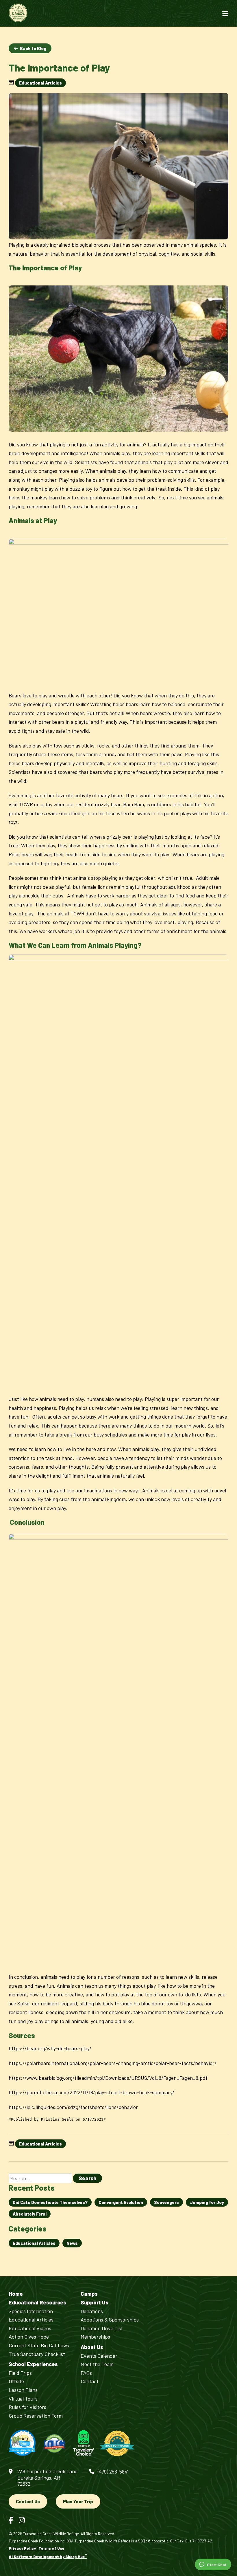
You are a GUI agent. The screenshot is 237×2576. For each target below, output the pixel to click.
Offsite (16, 2381)
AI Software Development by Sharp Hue (48, 2556)
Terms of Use (51, 2548)
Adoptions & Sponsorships (110, 2320)
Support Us (95, 2303)
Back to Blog (33, 48)
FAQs (86, 2373)
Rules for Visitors (27, 2407)
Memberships (95, 2337)
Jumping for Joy (207, 2202)
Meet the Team (97, 2364)
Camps (89, 2294)
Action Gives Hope (29, 2337)
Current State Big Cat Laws (39, 2345)
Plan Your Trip (78, 2501)
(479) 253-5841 (113, 2471)
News (72, 2243)
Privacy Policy (22, 2548)
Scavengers (166, 2202)
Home (16, 2294)
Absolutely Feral (30, 2214)
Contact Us (28, 2501)
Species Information (31, 2311)
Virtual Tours (23, 2399)
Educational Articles (40, 83)
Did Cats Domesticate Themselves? (50, 2202)
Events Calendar (99, 2356)
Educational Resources (37, 2303)
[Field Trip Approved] (22, 2443)
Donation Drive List (102, 2328)
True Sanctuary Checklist (37, 2354)
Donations (92, 2311)
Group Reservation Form (36, 2416)
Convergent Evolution (121, 2202)
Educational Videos (30, 2328)
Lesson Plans (23, 2390)
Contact (90, 2381)
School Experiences (33, 2364)
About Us (92, 2347)
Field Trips (20, 2373)
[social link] (11, 2520)
